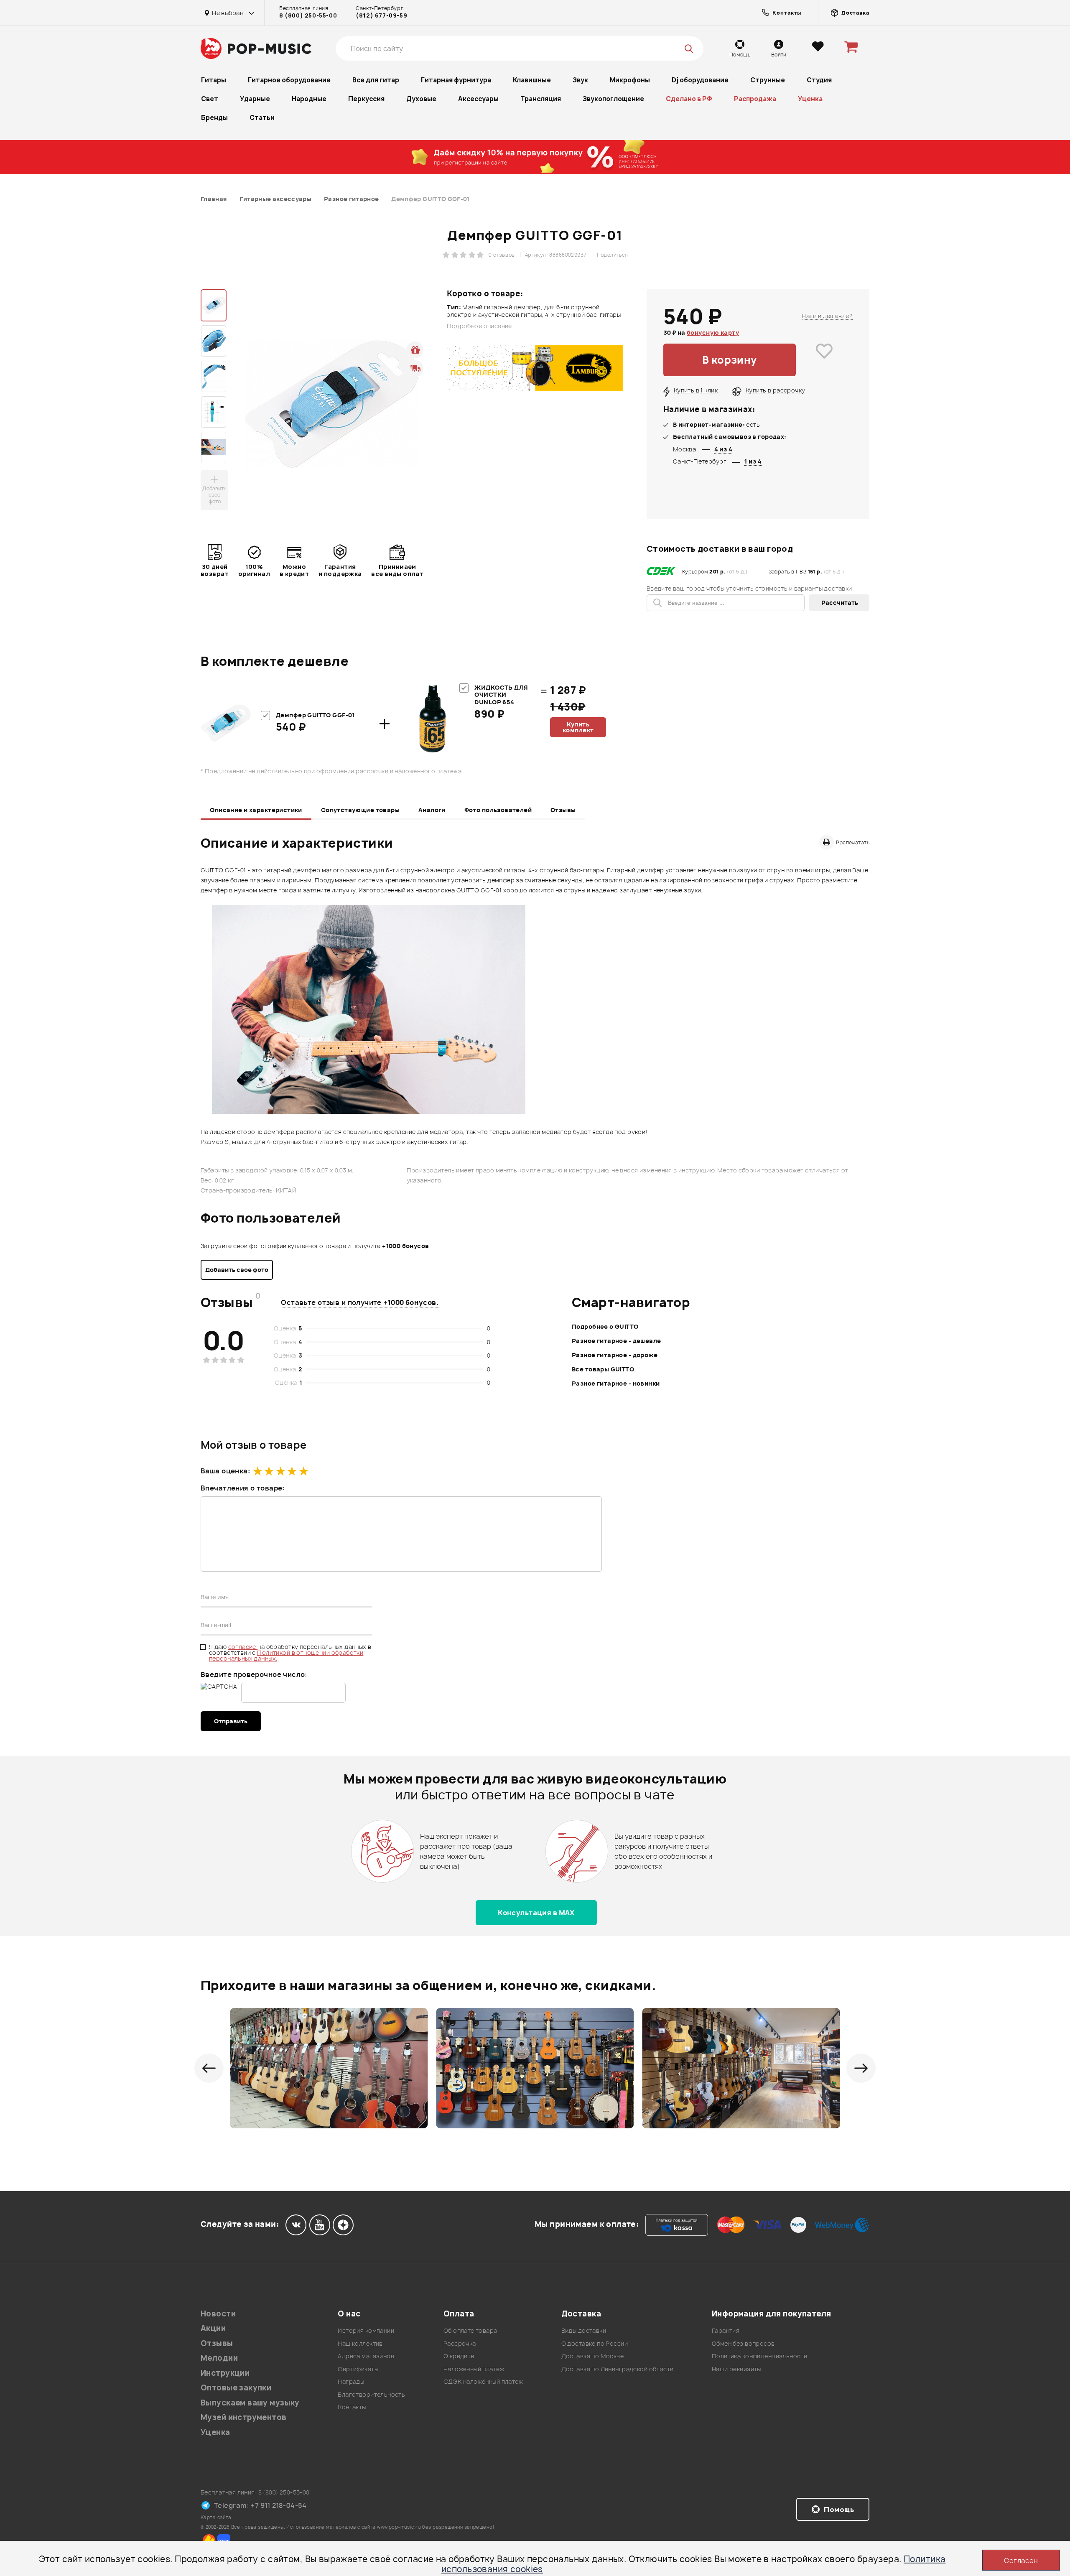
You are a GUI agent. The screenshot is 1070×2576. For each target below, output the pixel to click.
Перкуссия (366, 99)
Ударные (255, 99)
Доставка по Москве (593, 2356)
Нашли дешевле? (827, 316)
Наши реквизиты (736, 2369)
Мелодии (219, 2358)
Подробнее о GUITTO (605, 1326)
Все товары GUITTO (603, 1369)
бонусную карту (713, 333)
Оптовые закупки (236, 2388)
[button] (209, 2068)
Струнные (768, 80)
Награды (351, 2381)
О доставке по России (595, 2343)
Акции (213, 2328)
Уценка (810, 99)
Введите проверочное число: (254, 1674)
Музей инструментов (244, 2417)
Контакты (352, 2407)
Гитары (214, 80)
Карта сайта (216, 2517)
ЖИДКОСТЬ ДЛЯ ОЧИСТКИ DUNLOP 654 (501, 695)
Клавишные (532, 80)
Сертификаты (358, 2369)
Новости (218, 2314)
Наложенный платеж (474, 2369)
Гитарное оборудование (289, 80)
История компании (366, 2330)
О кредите (459, 2356)
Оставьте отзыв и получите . (360, 1302)
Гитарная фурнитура (456, 80)
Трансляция (541, 99)
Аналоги (432, 810)
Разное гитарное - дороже (615, 1355)
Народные (309, 99)
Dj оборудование (700, 80)
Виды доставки (584, 2330)
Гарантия (726, 2330)
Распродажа (755, 99)
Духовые (421, 99)
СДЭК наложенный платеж (483, 2381)
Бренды (214, 118)
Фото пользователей (498, 810)
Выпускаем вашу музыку (250, 2403)
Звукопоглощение (613, 99)
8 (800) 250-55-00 (308, 15)
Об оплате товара (470, 2330)
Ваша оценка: (225, 1471)
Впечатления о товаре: (243, 1488)
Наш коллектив (360, 2343)
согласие (243, 1647)
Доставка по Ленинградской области (618, 2369)
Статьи (262, 118)
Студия (819, 80)
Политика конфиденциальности (759, 2356)
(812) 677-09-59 (381, 15)
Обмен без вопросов (743, 2343)
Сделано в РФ (689, 99)
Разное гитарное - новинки (616, 1383)
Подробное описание (479, 326)
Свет (210, 99)
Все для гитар (376, 80)
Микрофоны (630, 80)
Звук (580, 80)
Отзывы (563, 810)
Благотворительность (371, 2394)
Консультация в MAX (536, 1913)
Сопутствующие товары (360, 810)
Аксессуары (478, 99)
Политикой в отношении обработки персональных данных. (286, 1655)
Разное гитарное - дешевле (617, 1341)
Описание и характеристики (256, 810)
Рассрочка (460, 2343)
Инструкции (225, 2373)
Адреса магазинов (366, 2356)
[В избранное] (824, 360)
